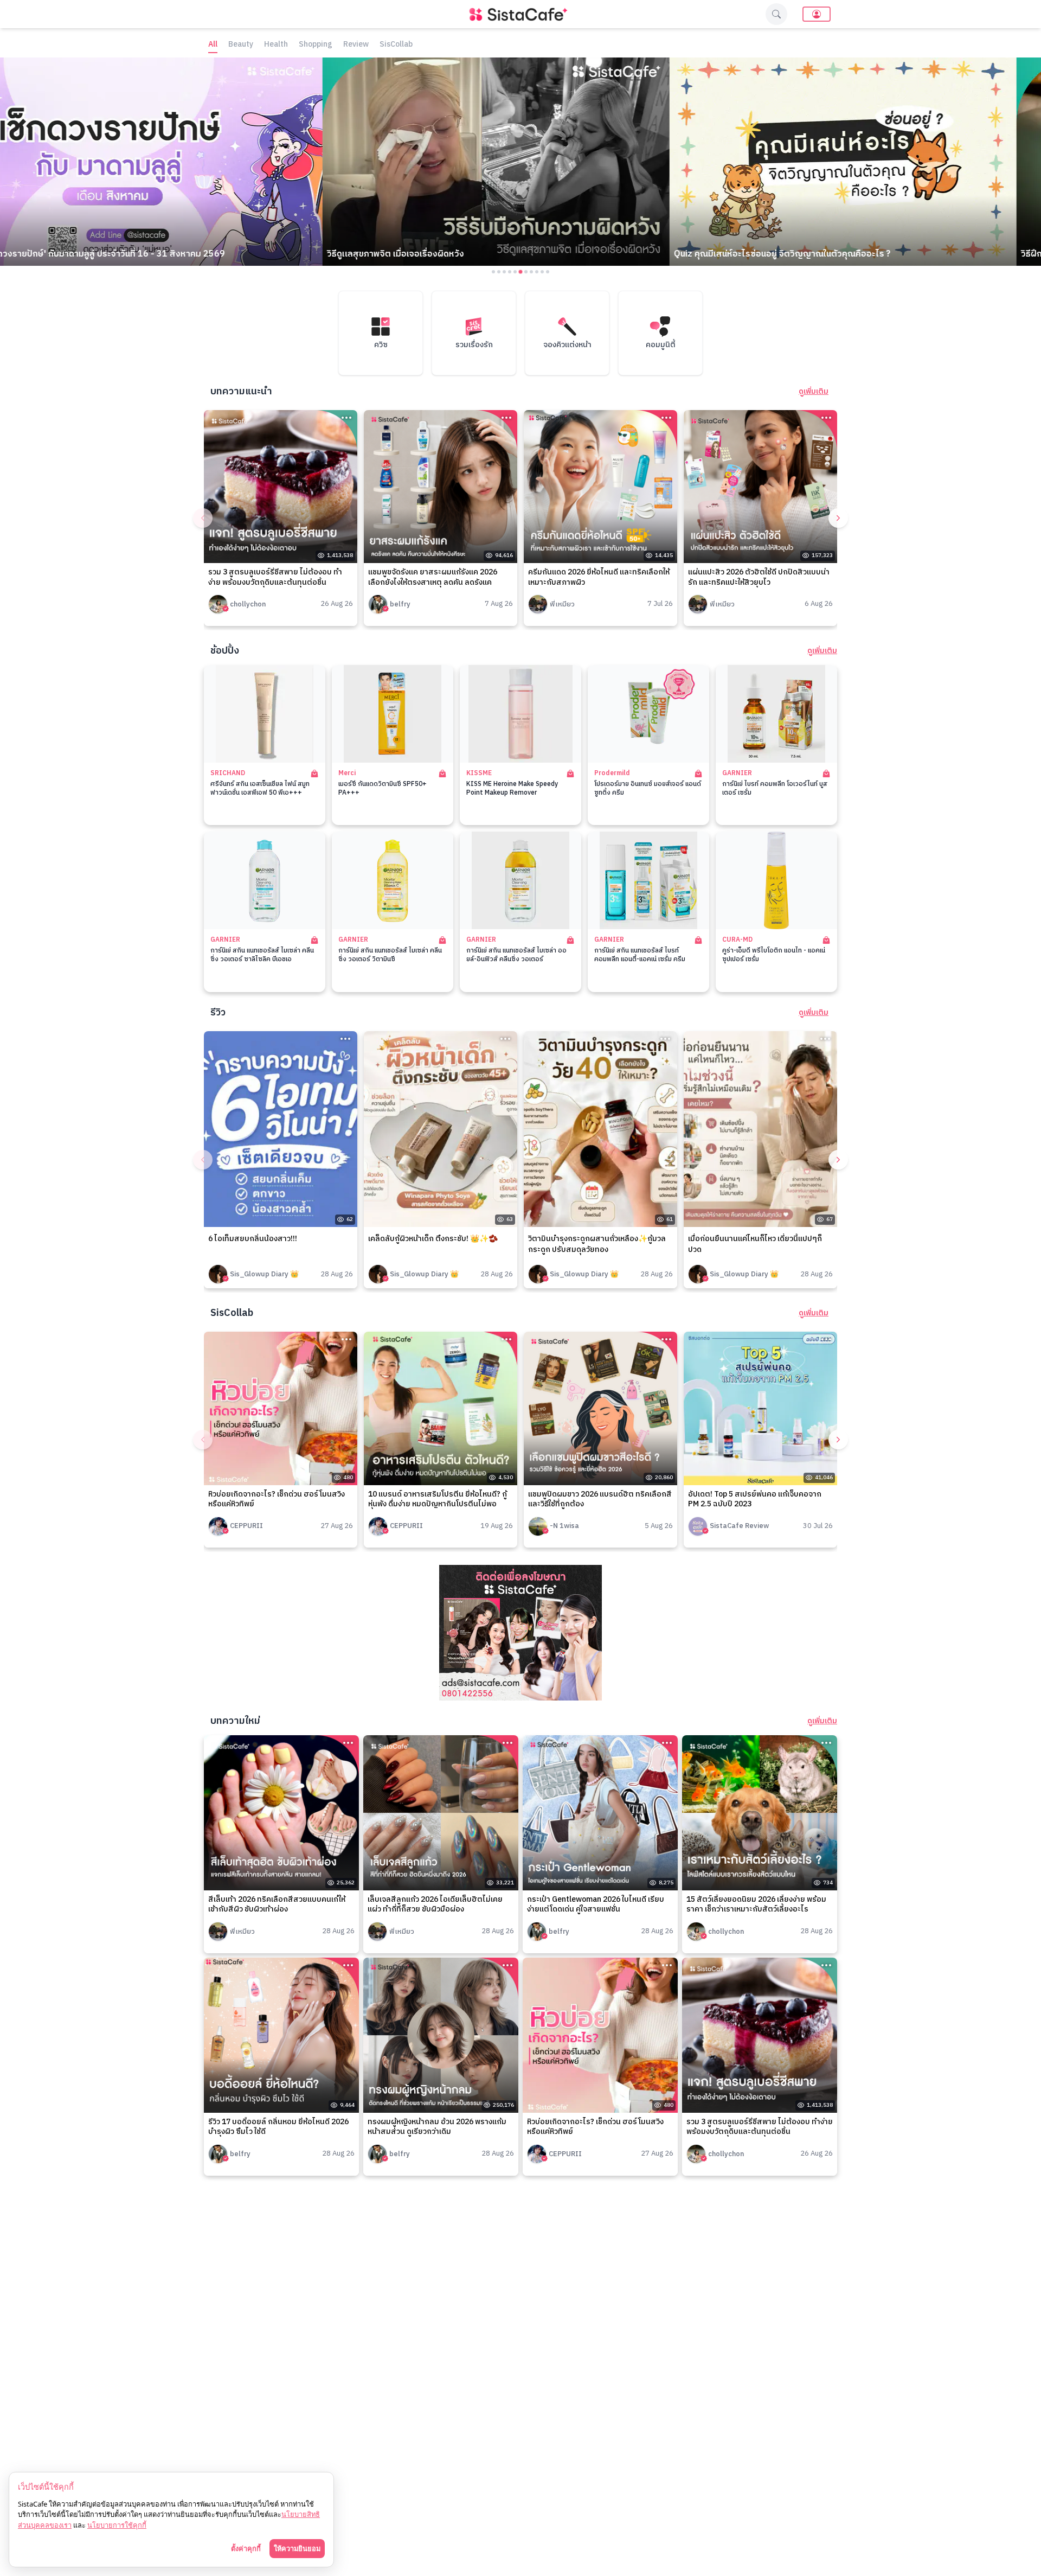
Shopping (316, 45)
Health (276, 45)
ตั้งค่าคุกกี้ (246, 2548)
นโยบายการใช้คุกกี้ (117, 2525)
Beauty (241, 45)
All (213, 45)
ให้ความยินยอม (297, 2548)
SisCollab (396, 45)
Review (356, 45)
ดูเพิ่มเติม (814, 392)
